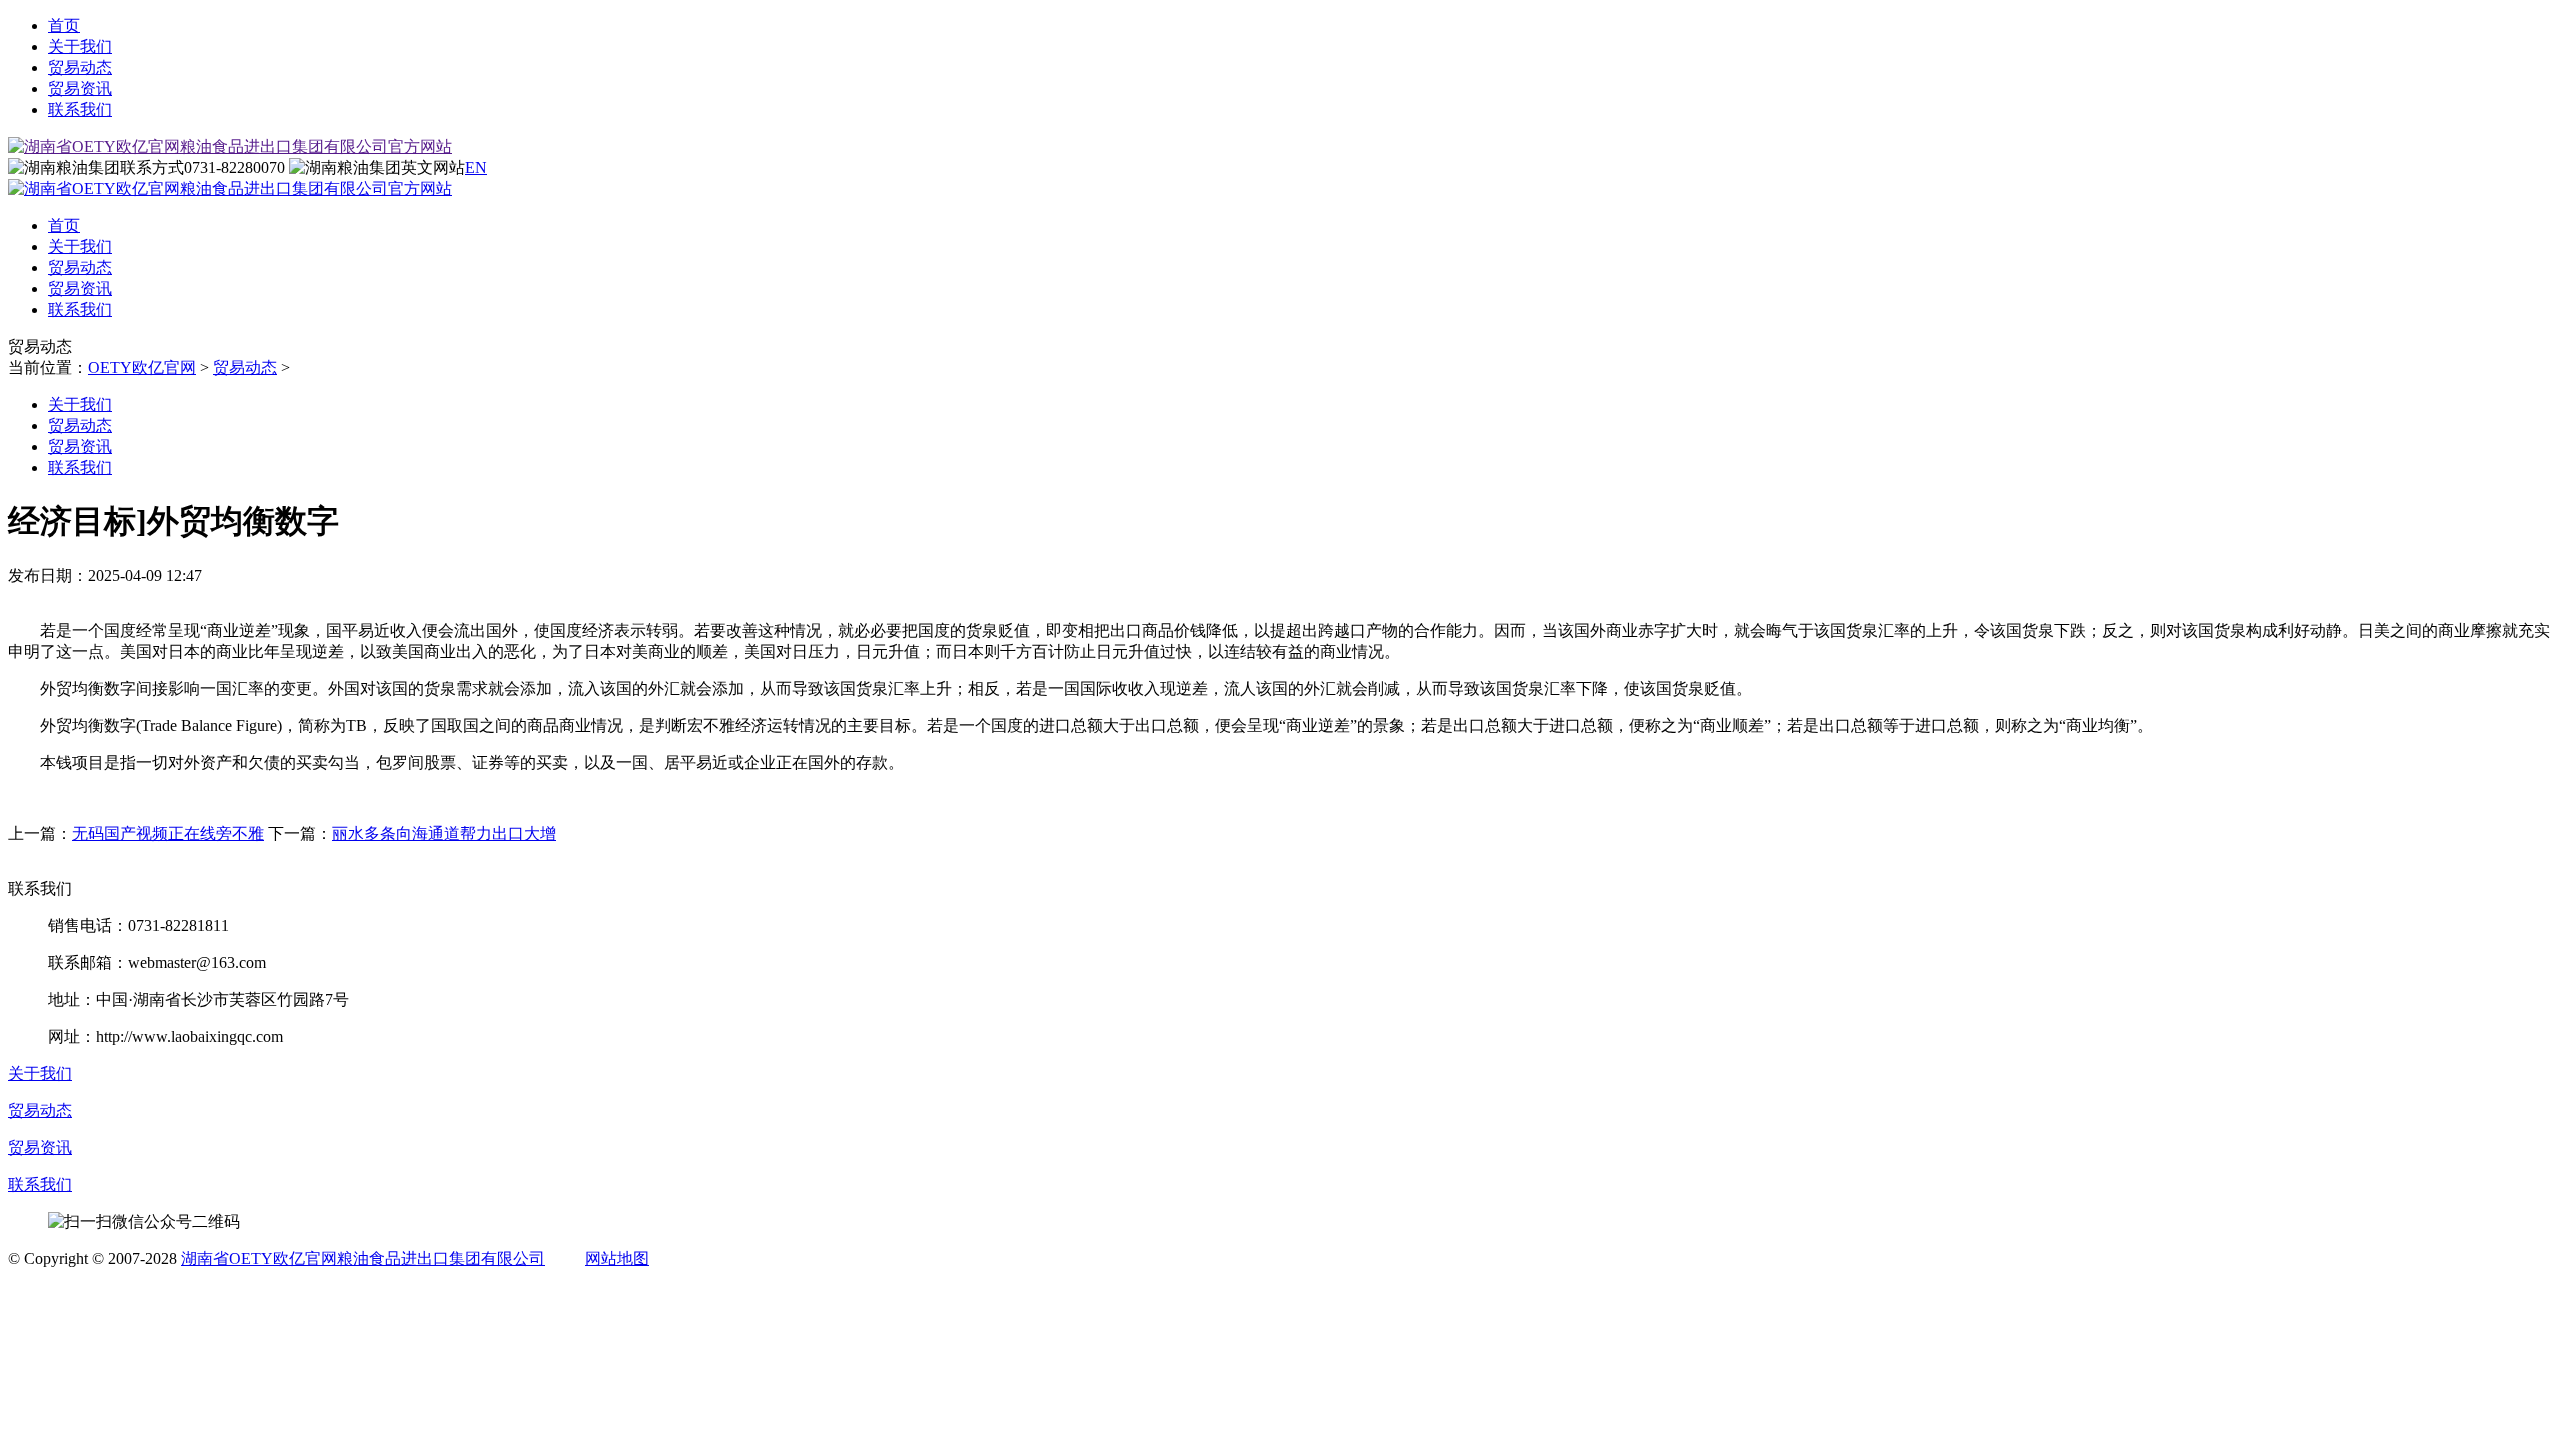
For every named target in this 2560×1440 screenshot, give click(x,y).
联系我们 (80, 109)
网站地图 (617, 1258)
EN (476, 167)
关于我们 (80, 46)
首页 (64, 25)
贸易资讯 (80, 88)
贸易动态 (80, 67)
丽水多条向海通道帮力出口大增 (444, 833)
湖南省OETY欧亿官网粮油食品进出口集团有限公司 (363, 1258)
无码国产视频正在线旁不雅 (168, 833)
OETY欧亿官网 (142, 367)
